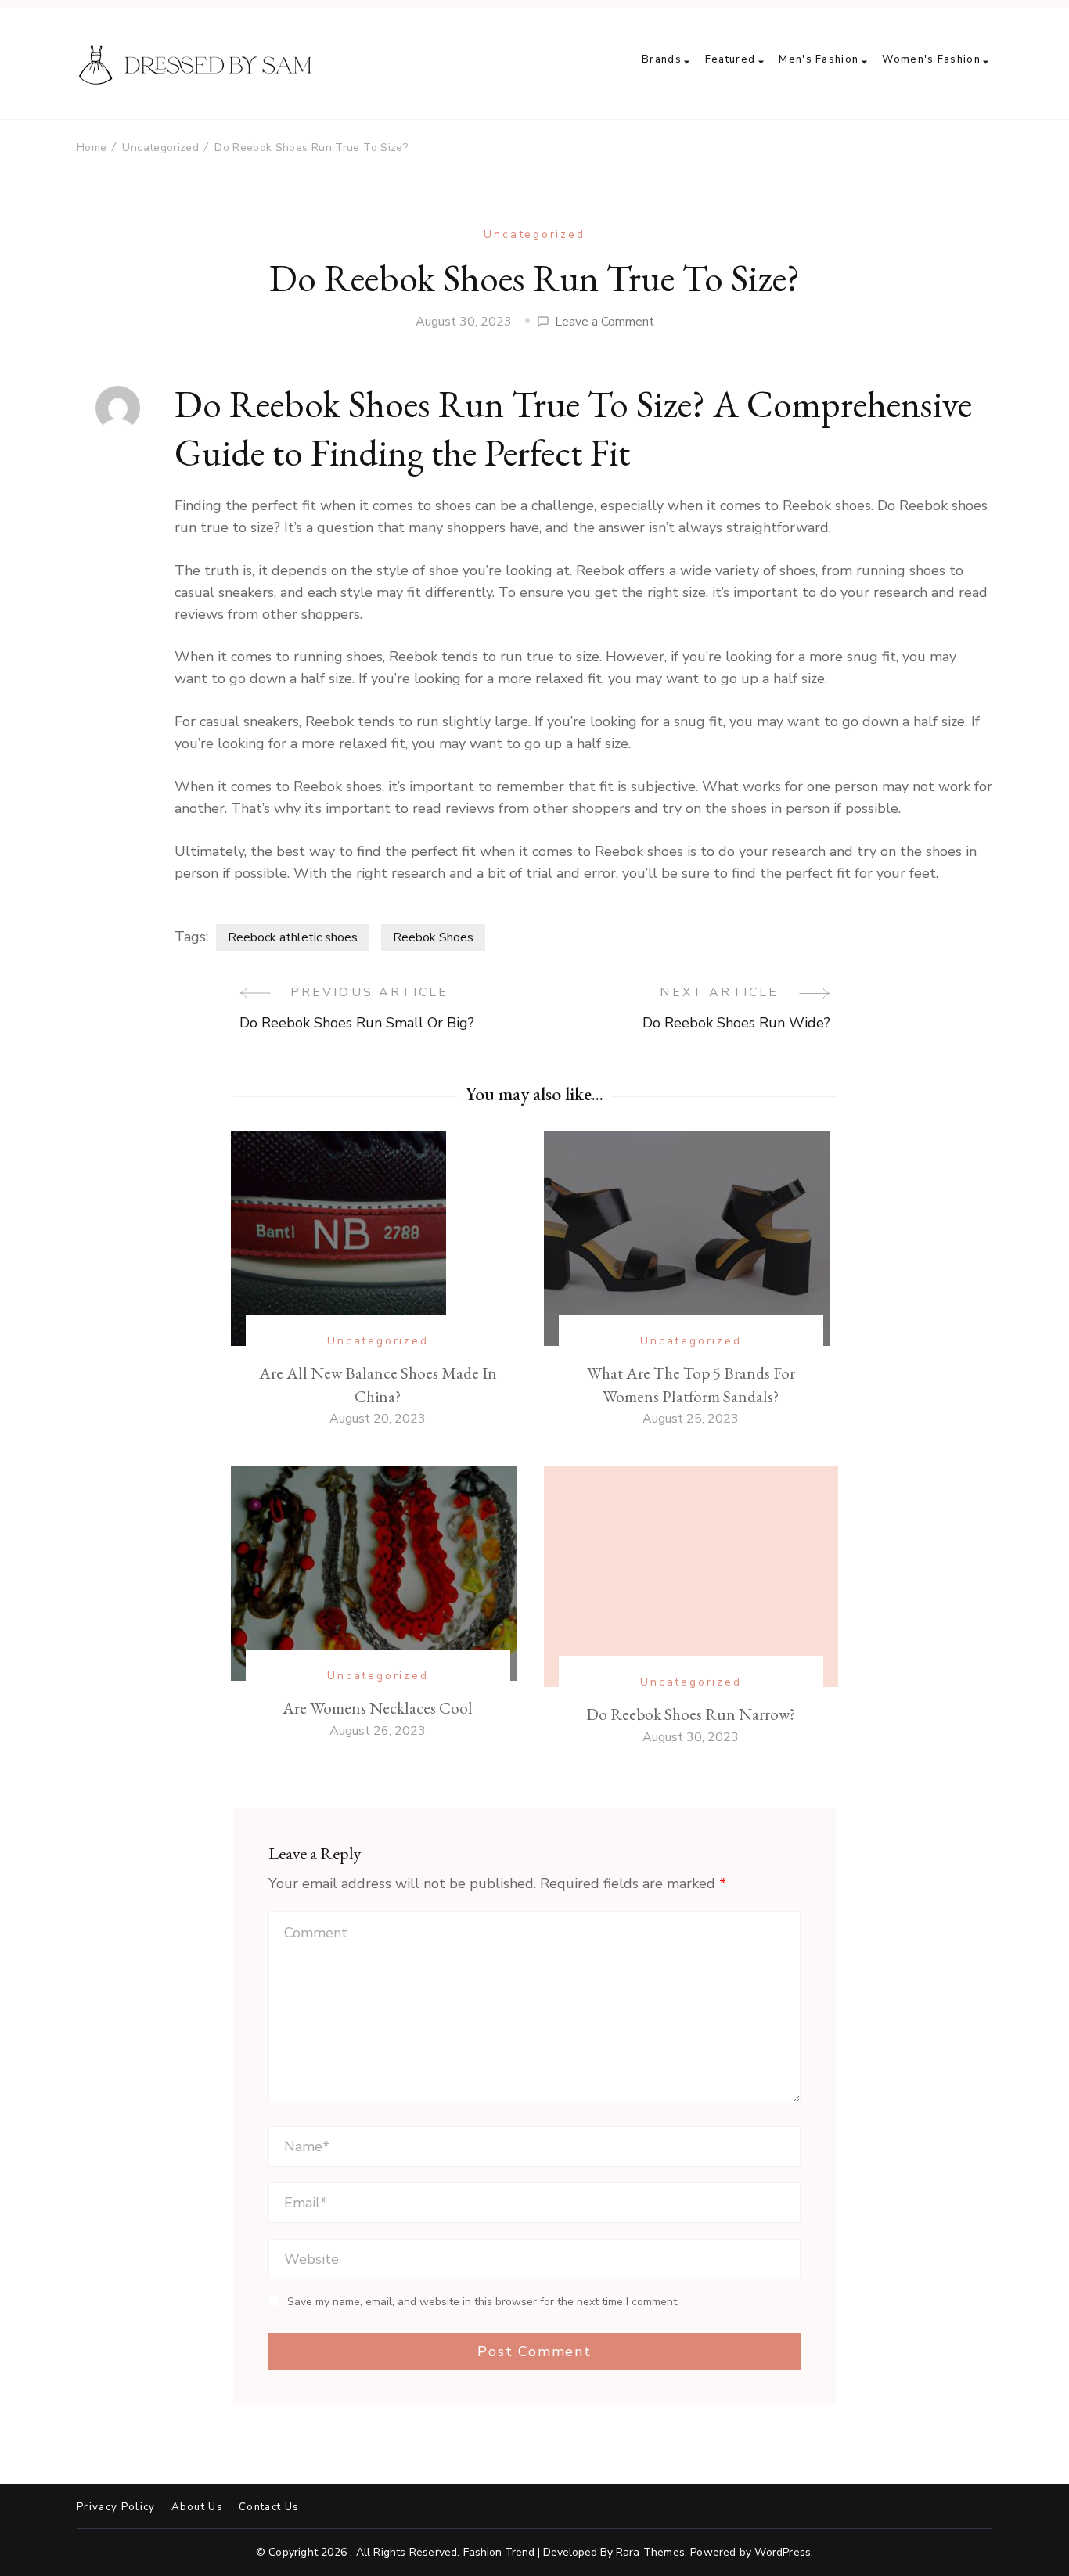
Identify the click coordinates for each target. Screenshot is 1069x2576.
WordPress (783, 2552)
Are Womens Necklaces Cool (378, 1708)
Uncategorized (534, 234)
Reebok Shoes (433, 937)
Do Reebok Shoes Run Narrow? (691, 1714)
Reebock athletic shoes (293, 937)
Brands (662, 60)
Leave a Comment (605, 322)
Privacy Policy (116, 2508)
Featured (730, 60)
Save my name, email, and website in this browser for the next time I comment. (483, 2302)
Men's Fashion (819, 60)
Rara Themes (650, 2552)
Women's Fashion (931, 60)
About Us (198, 2508)
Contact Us (269, 2508)
